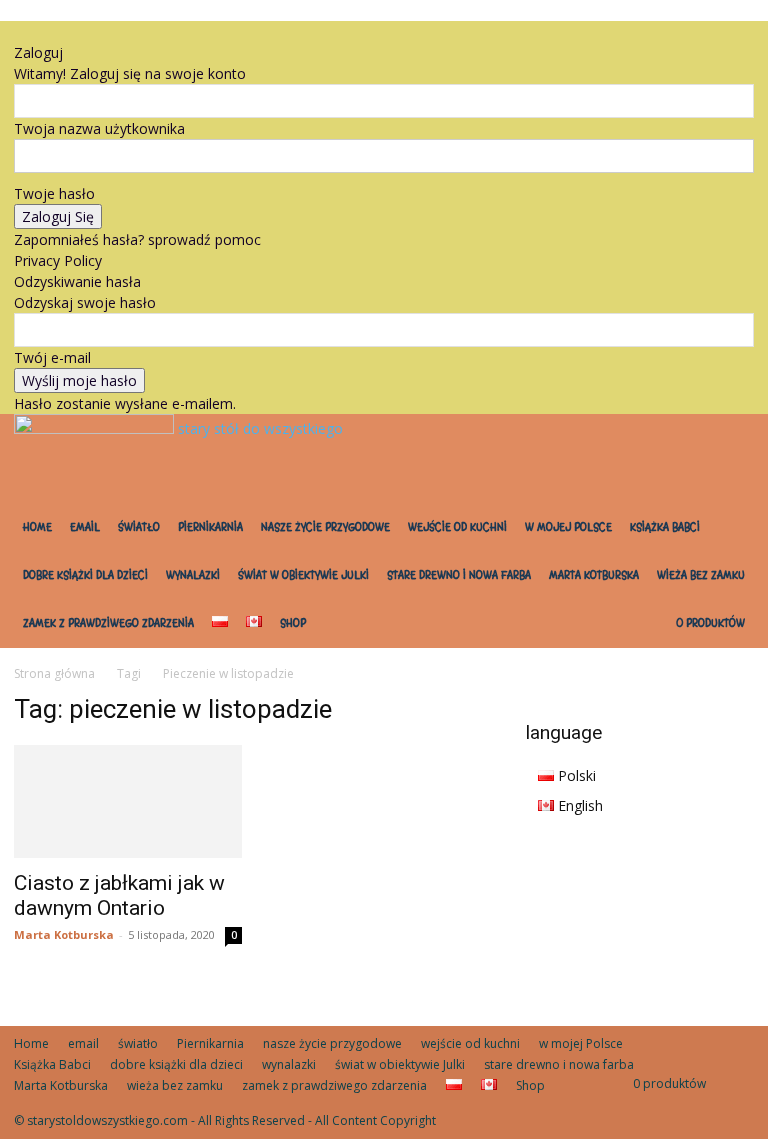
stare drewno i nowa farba (459, 575)
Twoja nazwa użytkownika (99, 128)
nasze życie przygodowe (325, 527)
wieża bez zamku (701, 575)
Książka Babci (665, 527)
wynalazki (193, 575)
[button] (61, 31)
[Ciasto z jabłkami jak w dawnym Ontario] (128, 801)
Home (37, 527)
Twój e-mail (52, 357)
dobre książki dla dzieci (85, 575)
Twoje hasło (54, 193)
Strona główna (54, 673)
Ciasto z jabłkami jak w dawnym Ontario (119, 895)
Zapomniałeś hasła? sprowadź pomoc (137, 239)
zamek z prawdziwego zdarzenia (108, 623)
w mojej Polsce (568, 527)
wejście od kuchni (457, 527)
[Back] (86, 31)
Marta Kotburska (594, 575)
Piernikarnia (210, 527)
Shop (293, 623)
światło (139, 527)
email (85, 527)
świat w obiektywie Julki (303, 575)
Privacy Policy (58, 260)
